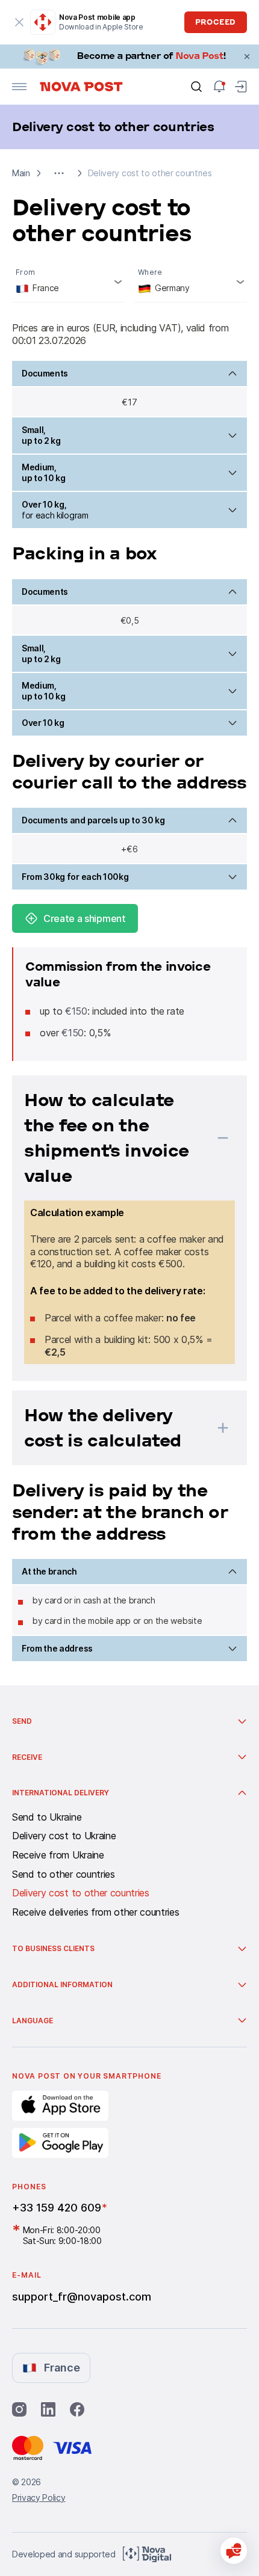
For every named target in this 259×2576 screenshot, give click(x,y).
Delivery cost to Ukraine (64, 1836)
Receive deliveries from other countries (96, 1913)
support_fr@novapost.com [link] (82, 2297)
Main (21, 173)
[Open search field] (196, 87)
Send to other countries (64, 1875)
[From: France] (68, 282)
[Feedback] (234, 2551)
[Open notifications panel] (219, 87)
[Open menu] (19, 87)
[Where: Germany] (191, 282)
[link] (129, 57)
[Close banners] (247, 57)
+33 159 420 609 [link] (57, 2208)
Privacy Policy (39, 2498)
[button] (59, 173)
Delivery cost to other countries (81, 1893)
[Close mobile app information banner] (19, 22)
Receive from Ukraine (58, 1855)
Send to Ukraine (47, 1818)
